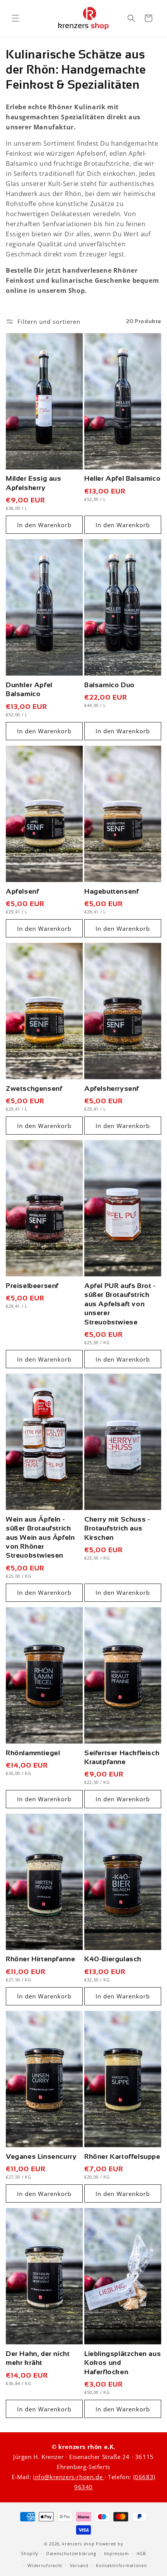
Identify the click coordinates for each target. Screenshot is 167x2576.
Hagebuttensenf (111, 891)
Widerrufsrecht (45, 2565)
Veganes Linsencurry (41, 2156)
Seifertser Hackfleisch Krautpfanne (122, 1757)
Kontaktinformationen (121, 2565)
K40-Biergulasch (113, 1959)
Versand (79, 2565)
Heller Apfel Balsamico (122, 478)
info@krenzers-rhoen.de (69, 2477)
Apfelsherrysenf (112, 1089)
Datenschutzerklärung (71, 2553)
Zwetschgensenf (34, 1089)
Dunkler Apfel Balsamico (29, 689)
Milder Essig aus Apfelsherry (34, 483)
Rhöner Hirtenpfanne (40, 1959)
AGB (141, 2553)
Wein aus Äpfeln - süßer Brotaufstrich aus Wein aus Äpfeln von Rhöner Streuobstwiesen (40, 1537)
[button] (16, 18)
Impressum (117, 2553)
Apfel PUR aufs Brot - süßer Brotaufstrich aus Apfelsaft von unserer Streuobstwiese (120, 1304)
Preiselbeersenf (32, 1286)
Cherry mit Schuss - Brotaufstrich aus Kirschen (117, 1528)
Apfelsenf (22, 891)
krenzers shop (78, 2544)
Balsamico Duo (110, 685)
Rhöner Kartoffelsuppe (122, 2156)
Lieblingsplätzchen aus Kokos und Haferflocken (123, 2363)
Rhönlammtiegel (33, 1753)
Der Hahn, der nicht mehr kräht (38, 2358)
